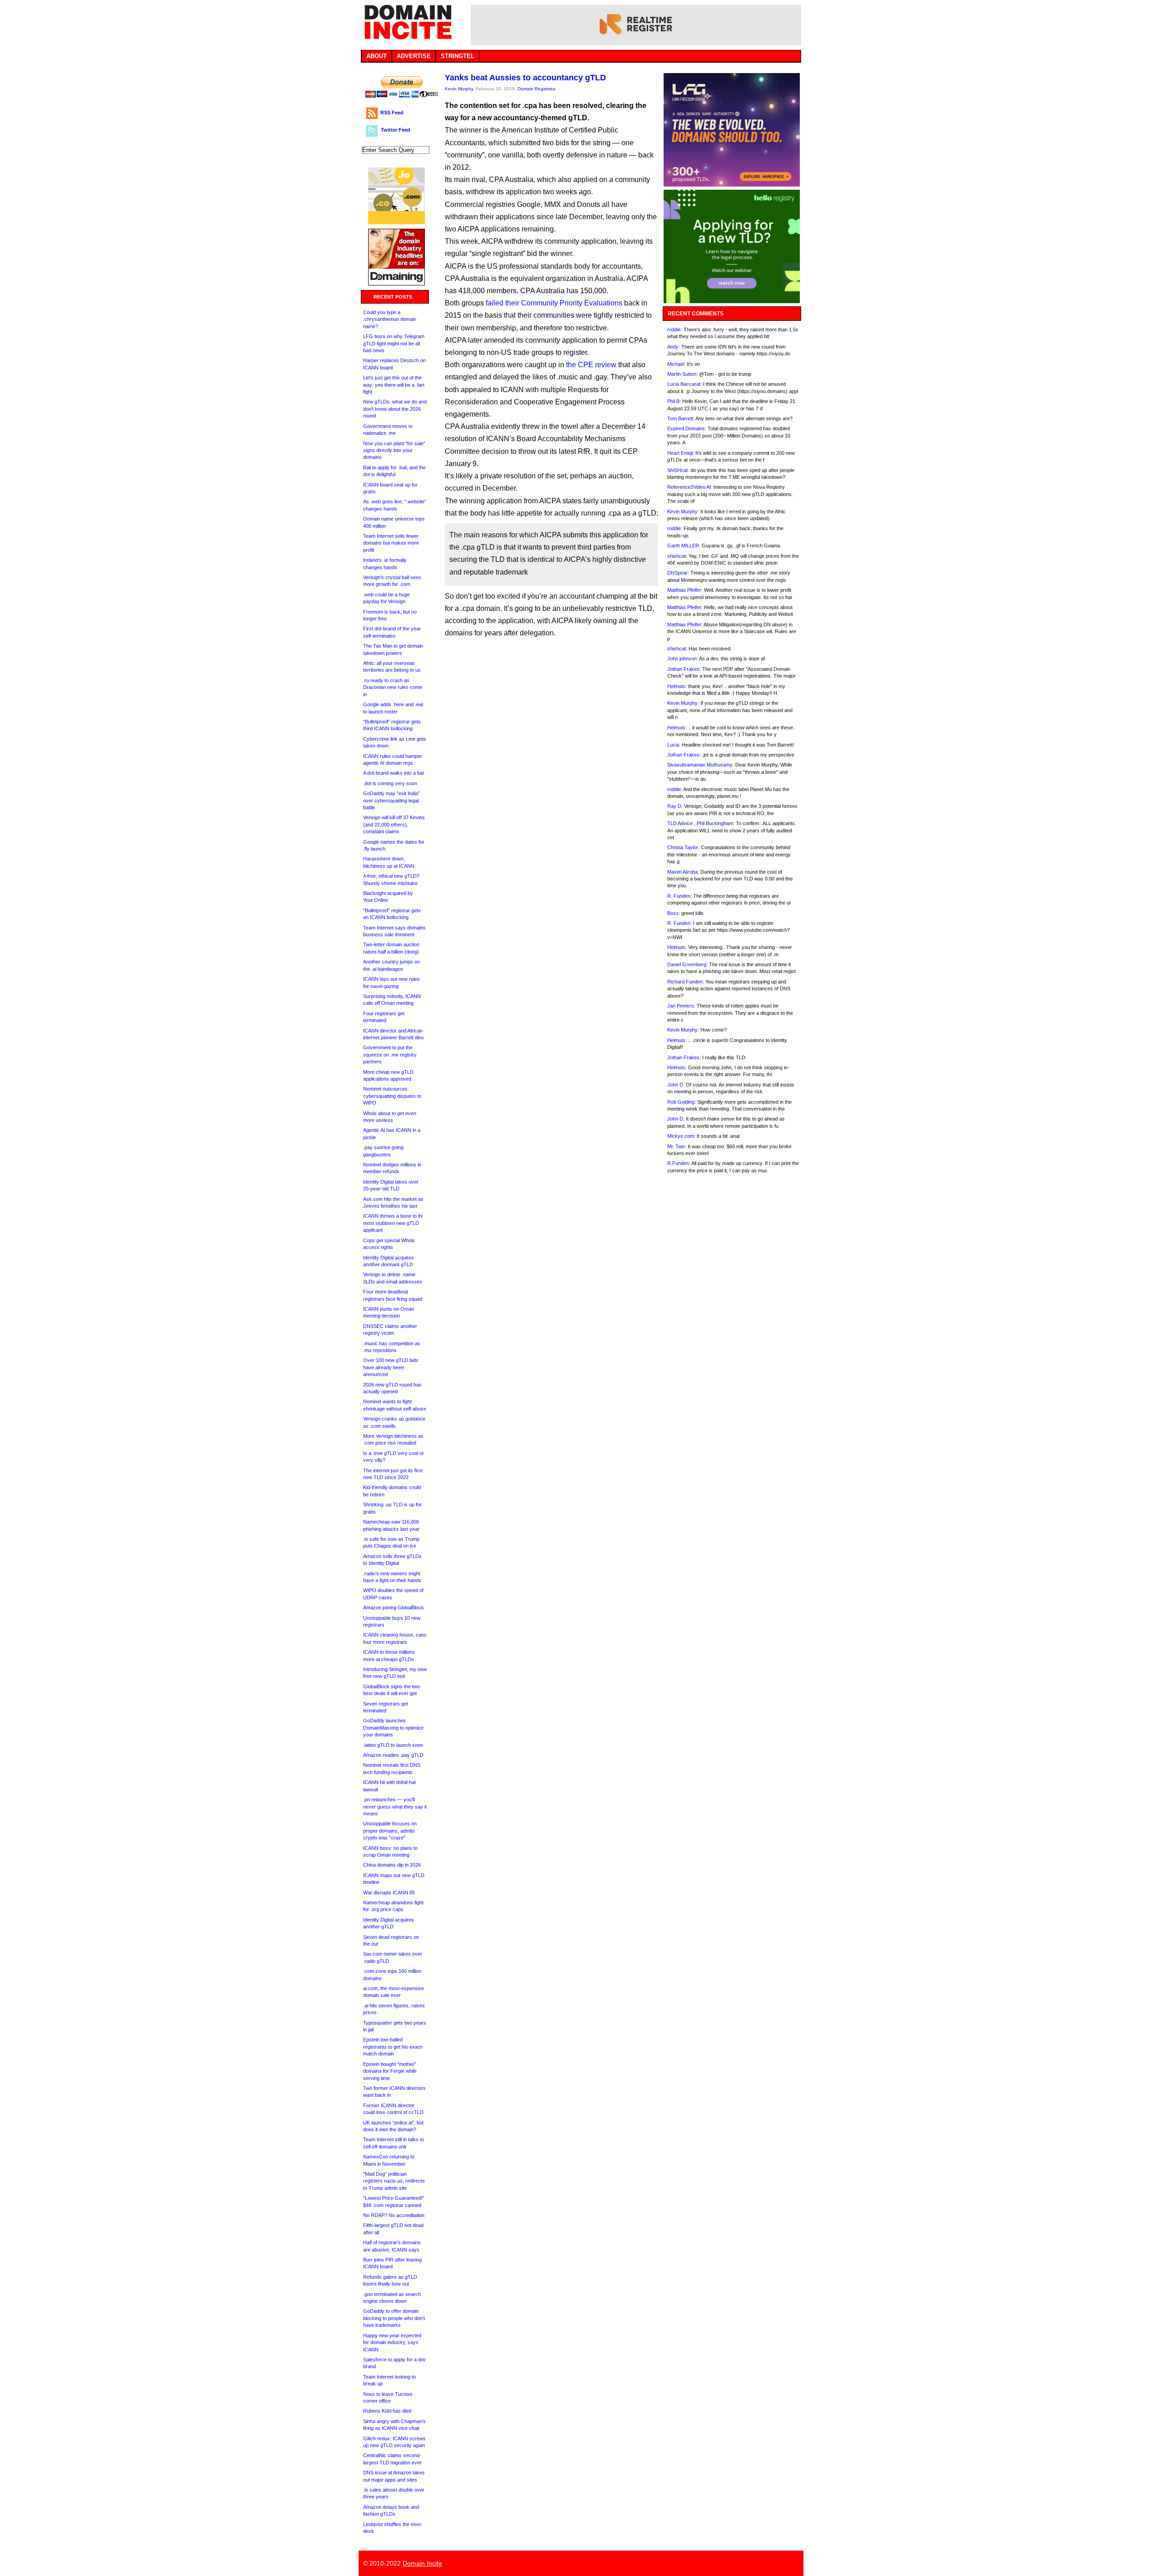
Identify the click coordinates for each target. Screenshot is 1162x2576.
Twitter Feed (396, 130)
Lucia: (674, 745)
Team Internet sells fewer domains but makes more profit (391, 543)
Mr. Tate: (677, 1146)
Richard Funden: (686, 982)
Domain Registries (536, 89)
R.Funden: (679, 1163)
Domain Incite (422, 2563)
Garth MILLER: (684, 546)
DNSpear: (678, 573)
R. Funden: (679, 896)
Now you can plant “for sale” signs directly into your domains (394, 450)
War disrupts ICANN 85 (389, 1893)
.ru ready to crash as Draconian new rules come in (393, 687)
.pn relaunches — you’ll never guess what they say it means (395, 1807)
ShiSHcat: (678, 470)
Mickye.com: (681, 1136)
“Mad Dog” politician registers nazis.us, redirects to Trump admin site (394, 2181)
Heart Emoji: (681, 453)
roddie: (675, 329)
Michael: (676, 364)
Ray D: (675, 806)
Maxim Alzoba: (683, 872)
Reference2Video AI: (690, 487)
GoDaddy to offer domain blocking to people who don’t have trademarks (394, 2318)
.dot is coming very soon (390, 783)
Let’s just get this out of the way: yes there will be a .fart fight (394, 385)
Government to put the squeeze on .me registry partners (390, 1054)
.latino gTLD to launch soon (393, 1745)
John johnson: (683, 659)
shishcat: (677, 556)
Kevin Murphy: (683, 511)
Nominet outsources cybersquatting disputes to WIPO (392, 1096)
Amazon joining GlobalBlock (394, 1608)
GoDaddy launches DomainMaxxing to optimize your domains (393, 1728)
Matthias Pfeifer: (685, 590)
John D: (676, 1085)
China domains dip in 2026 (392, 1865)
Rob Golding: (682, 1102)
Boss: (674, 913)
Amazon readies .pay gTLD (393, 1755)
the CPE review (591, 365)
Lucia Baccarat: (684, 384)
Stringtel (458, 56)
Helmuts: (677, 686)
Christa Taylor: (683, 847)
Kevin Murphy (459, 89)
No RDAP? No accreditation (394, 2215)
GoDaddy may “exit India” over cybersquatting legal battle (391, 800)
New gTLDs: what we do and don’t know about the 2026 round (395, 409)
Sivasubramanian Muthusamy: (701, 765)
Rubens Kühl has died (387, 2411)
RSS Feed (392, 113)
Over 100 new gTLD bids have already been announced (391, 1367)
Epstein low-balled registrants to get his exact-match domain (393, 2047)
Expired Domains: (687, 428)
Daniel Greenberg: (687, 964)
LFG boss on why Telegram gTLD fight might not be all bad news (394, 343)
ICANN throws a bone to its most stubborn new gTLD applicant (393, 1223)
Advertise (414, 56)
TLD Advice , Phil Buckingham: (701, 823)
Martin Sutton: (682, 374)
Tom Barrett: (681, 418)
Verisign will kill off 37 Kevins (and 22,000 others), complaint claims (394, 824)
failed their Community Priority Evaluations (554, 303)
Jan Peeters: (681, 1006)
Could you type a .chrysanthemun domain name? (390, 319)
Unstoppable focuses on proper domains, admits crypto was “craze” (390, 1831)
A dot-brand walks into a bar (394, 773)
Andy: (674, 347)
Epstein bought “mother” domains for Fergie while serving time (390, 2071)
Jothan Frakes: (684, 669)
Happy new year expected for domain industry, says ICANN (392, 2342)
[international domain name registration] (396, 222)
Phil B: (674, 401)
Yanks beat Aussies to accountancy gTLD (525, 78)
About (377, 56)
